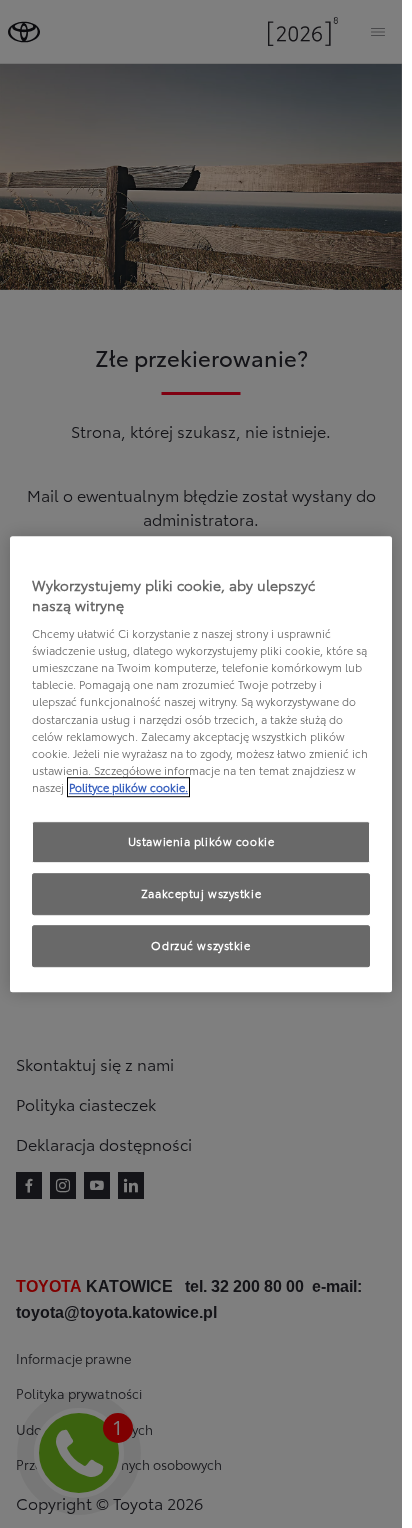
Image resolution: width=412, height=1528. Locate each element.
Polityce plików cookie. (128, 787)
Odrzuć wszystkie (200, 945)
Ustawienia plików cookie (201, 841)
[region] (201, 764)
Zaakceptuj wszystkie (201, 893)
